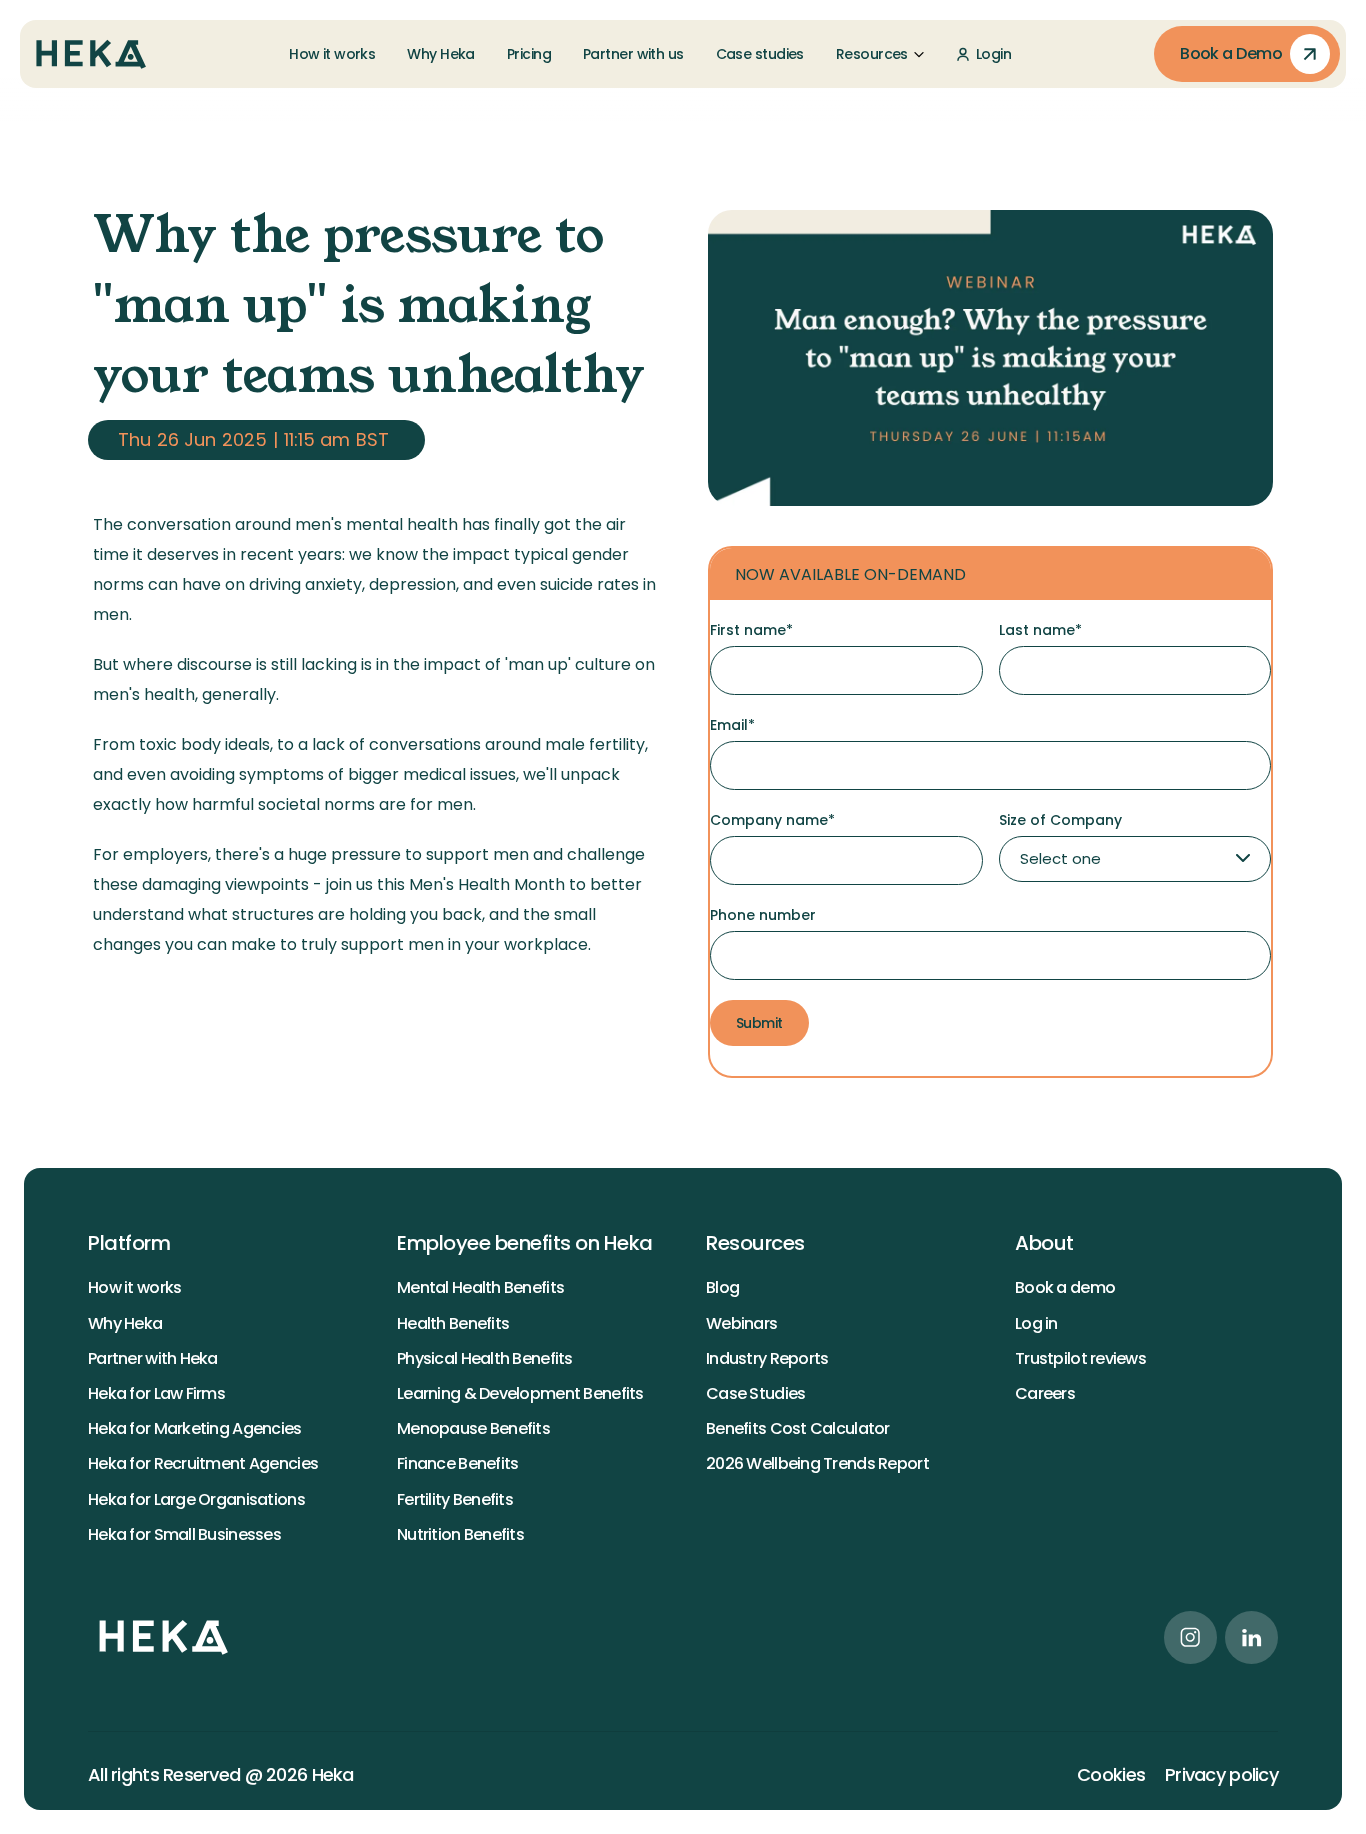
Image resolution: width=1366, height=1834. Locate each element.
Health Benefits (453, 1323)
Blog (722, 1287)
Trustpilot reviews (1080, 1358)
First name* (751, 630)
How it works (134, 1287)
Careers (1045, 1393)
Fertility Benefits (455, 1499)
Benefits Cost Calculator (798, 1428)
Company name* (772, 820)
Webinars (741, 1323)
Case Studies (755, 1393)
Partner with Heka (153, 1358)
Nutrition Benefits (460, 1534)
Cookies (1111, 1775)
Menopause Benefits (473, 1428)
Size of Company (1060, 820)
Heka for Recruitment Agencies (203, 1463)
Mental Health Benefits (480, 1287)
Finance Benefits (457, 1463)
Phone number (763, 915)
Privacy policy (1221, 1775)
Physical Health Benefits (485, 1358)
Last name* (1040, 630)
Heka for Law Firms (156, 1393)
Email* (732, 725)
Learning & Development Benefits (520, 1393)
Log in (1036, 1323)
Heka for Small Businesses (184, 1534)
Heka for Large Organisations (196, 1499)
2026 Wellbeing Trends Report (817, 1463)
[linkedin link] (1251, 1637)
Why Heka (125, 1323)
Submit (759, 1023)
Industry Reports (767, 1358)
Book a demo (1065, 1287)
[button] (880, 54)
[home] (91, 54)
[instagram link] (1190, 1637)
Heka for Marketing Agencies (195, 1428)
